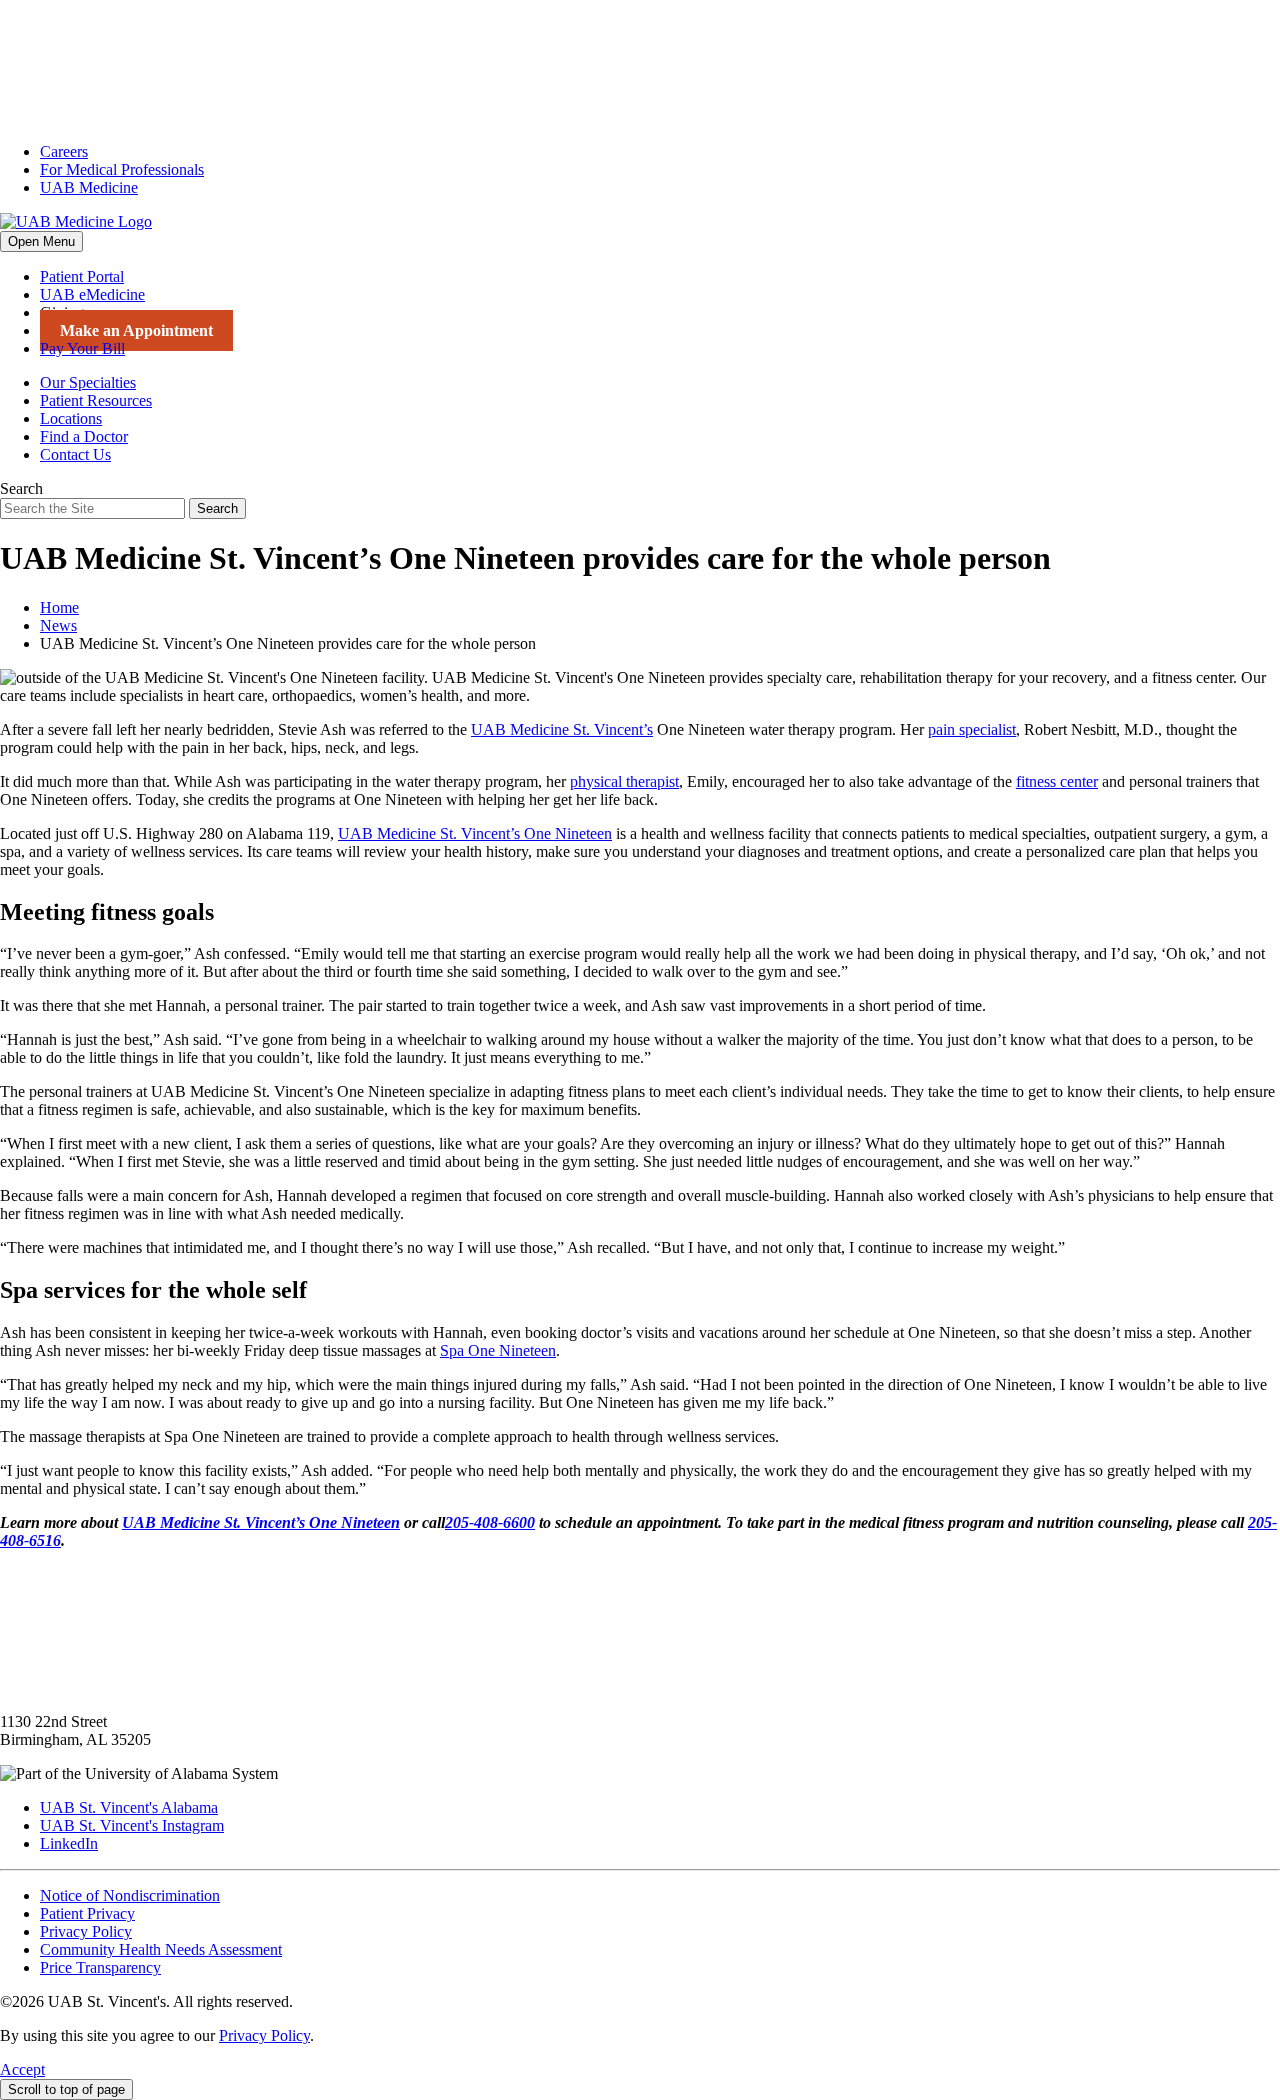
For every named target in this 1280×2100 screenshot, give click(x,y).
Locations (71, 418)
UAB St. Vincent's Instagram (132, 1825)
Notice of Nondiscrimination (130, 1895)
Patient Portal (82, 276)
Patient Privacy (87, 1913)
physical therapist (624, 781)
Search (21, 488)
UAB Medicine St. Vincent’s (562, 729)
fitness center (1057, 781)
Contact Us (75, 454)
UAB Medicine (89, 187)
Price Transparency (100, 1967)
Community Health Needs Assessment (161, 1949)
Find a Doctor (84, 436)
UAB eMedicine (92, 294)
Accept (22, 2069)
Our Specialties (88, 382)
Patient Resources (96, 400)
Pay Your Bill (82, 348)
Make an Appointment (136, 330)
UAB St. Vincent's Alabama (129, 1807)
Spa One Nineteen (498, 1350)
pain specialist (972, 729)
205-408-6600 (490, 1522)
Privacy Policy (86, 1931)
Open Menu (41, 241)
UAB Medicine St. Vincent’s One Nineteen (475, 833)
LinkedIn (69, 1843)
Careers (64, 151)
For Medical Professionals (122, 169)
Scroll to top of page (66, 2089)
